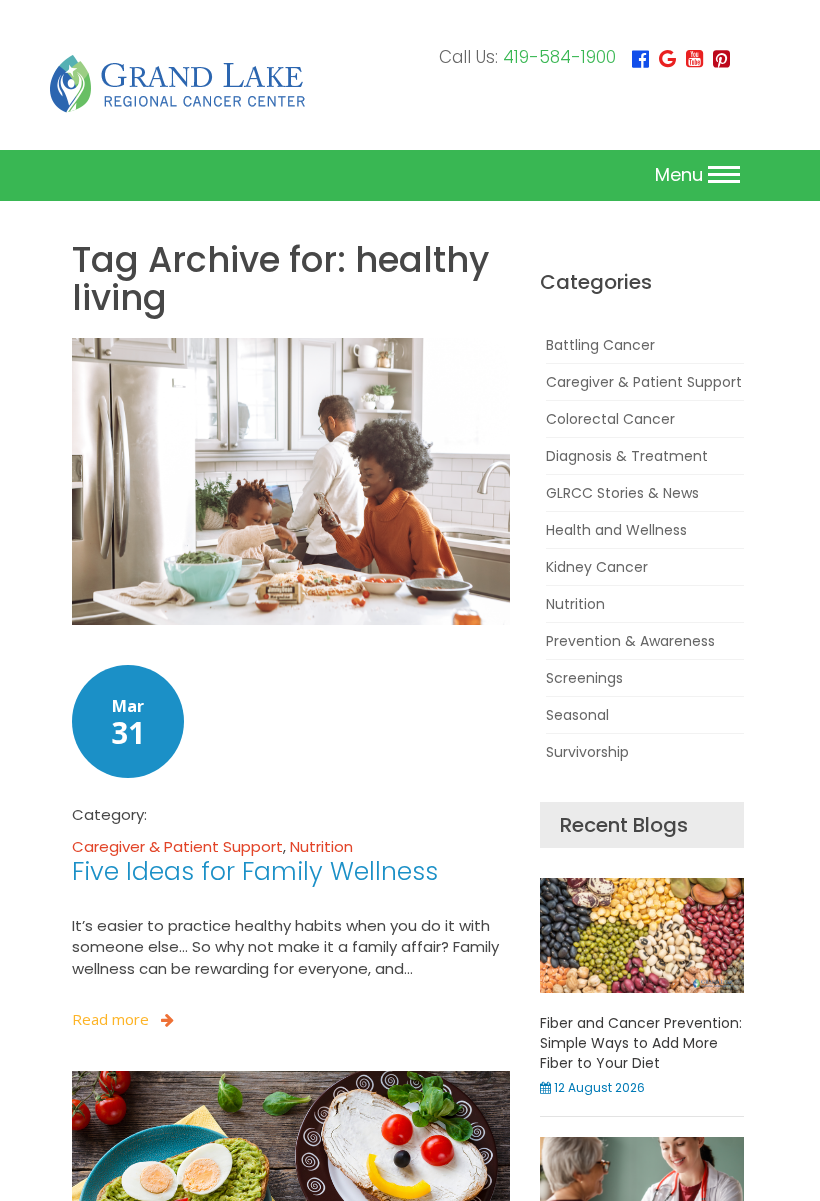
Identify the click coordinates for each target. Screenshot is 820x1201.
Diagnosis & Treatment (627, 456)
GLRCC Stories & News (622, 493)
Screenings (584, 678)
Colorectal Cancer (610, 419)
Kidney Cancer (597, 567)
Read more (110, 1019)
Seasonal (577, 715)
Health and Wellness (616, 530)
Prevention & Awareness (630, 641)
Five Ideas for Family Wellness (255, 871)
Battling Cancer (600, 345)
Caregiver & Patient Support (177, 846)
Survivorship (587, 752)
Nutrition (321, 846)
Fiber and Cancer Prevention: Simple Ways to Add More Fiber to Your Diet (641, 1043)
